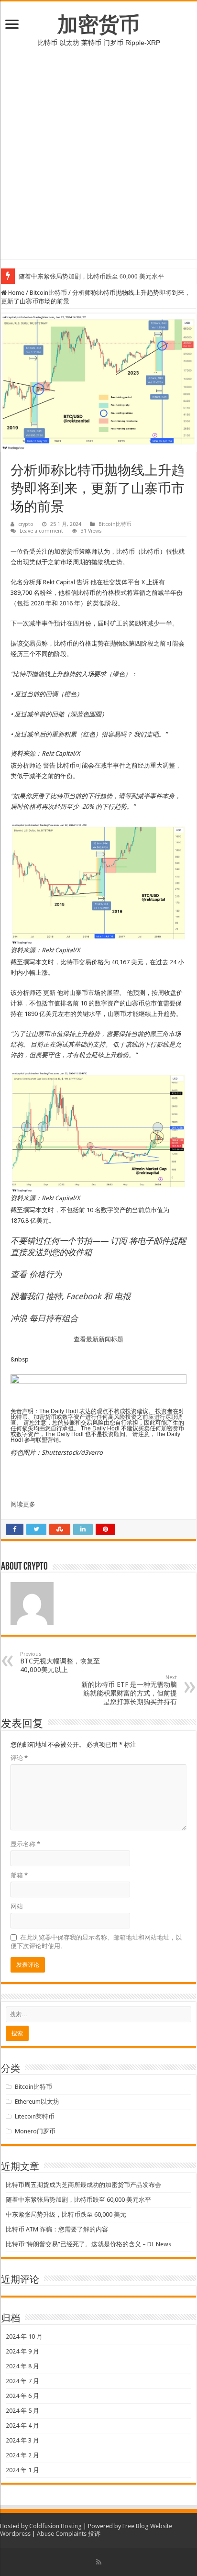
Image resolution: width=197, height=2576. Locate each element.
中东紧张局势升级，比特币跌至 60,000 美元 (66, 2214)
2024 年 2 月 (22, 2455)
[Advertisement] (98, 160)
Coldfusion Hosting (55, 2526)
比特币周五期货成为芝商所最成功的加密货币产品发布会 (83, 2185)
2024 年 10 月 (24, 2336)
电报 (122, 1296)
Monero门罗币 (35, 2131)
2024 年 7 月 (22, 2381)
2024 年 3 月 (22, 2440)
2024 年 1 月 (22, 2470)
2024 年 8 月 (22, 2366)
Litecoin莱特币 (35, 2116)
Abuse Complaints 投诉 (69, 2534)
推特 (54, 1296)
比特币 (150, 552)
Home (16, 293)
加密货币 (98, 24)
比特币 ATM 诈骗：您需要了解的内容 (57, 2229)
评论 (19, 1758)
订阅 (119, 1241)
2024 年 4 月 (22, 2425)
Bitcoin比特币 (48, 293)
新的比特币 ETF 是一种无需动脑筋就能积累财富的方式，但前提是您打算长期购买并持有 (129, 1690)
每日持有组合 (54, 1318)
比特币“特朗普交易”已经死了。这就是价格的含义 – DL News (88, 2244)
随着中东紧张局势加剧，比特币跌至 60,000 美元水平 (91, 276)
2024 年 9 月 (22, 2351)
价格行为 (45, 1274)
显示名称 (25, 1844)
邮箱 (19, 1875)
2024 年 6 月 (22, 2396)
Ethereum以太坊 (37, 2102)
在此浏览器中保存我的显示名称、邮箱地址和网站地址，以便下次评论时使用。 (96, 1942)
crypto (26, 524)
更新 (49, 993)
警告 (49, 765)
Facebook (84, 1296)
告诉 (83, 582)
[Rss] (99, 2562)
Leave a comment (41, 531)
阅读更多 (23, 1504)
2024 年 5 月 (22, 2411)
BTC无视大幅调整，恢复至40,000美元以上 (60, 1662)
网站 (17, 1906)
